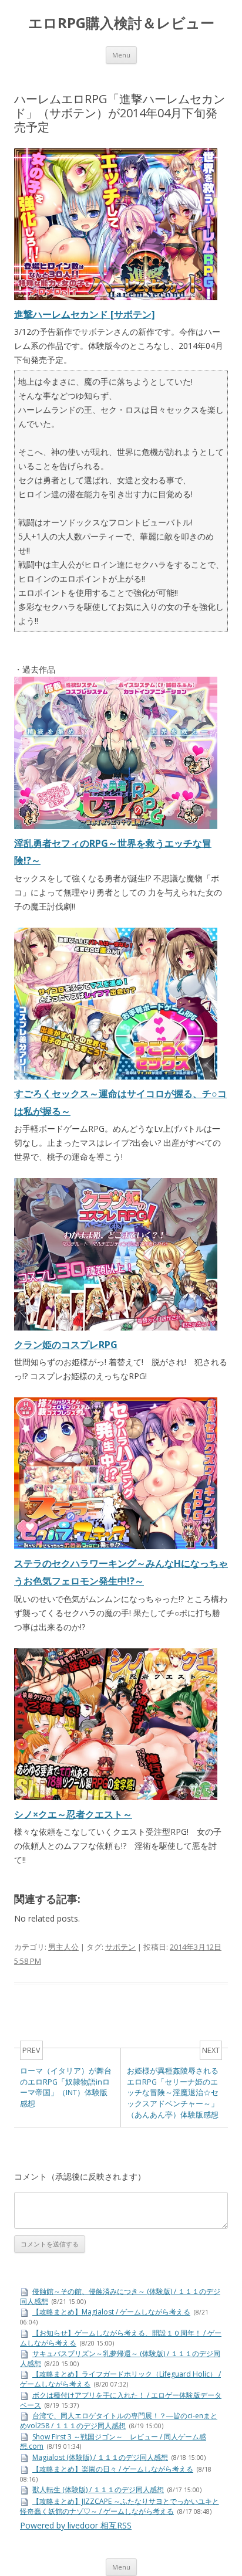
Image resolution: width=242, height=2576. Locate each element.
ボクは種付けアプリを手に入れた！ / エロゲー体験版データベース (121, 2400)
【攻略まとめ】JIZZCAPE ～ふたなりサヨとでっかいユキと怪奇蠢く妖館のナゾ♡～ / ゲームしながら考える (120, 2506)
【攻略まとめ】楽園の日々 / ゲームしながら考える (113, 2469)
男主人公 (63, 1947)
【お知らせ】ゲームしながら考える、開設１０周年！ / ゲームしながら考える (121, 2338)
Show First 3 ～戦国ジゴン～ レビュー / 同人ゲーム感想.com (113, 2442)
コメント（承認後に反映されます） (80, 2176)
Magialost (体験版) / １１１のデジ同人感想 (100, 2457)
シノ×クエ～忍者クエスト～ (73, 1814)
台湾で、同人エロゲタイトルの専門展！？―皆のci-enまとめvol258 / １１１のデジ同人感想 (119, 2421)
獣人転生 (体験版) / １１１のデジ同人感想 (98, 2490)
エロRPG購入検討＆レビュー (121, 23)
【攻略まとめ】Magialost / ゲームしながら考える (111, 2312)
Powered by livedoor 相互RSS (76, 2525)
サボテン (120, 1947)
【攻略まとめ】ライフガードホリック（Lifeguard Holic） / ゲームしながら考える (120, 2379)
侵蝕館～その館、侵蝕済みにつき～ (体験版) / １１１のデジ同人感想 (120, 2296)
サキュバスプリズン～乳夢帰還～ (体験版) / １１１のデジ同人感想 (120, 2358)
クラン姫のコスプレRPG (66, 1345)
